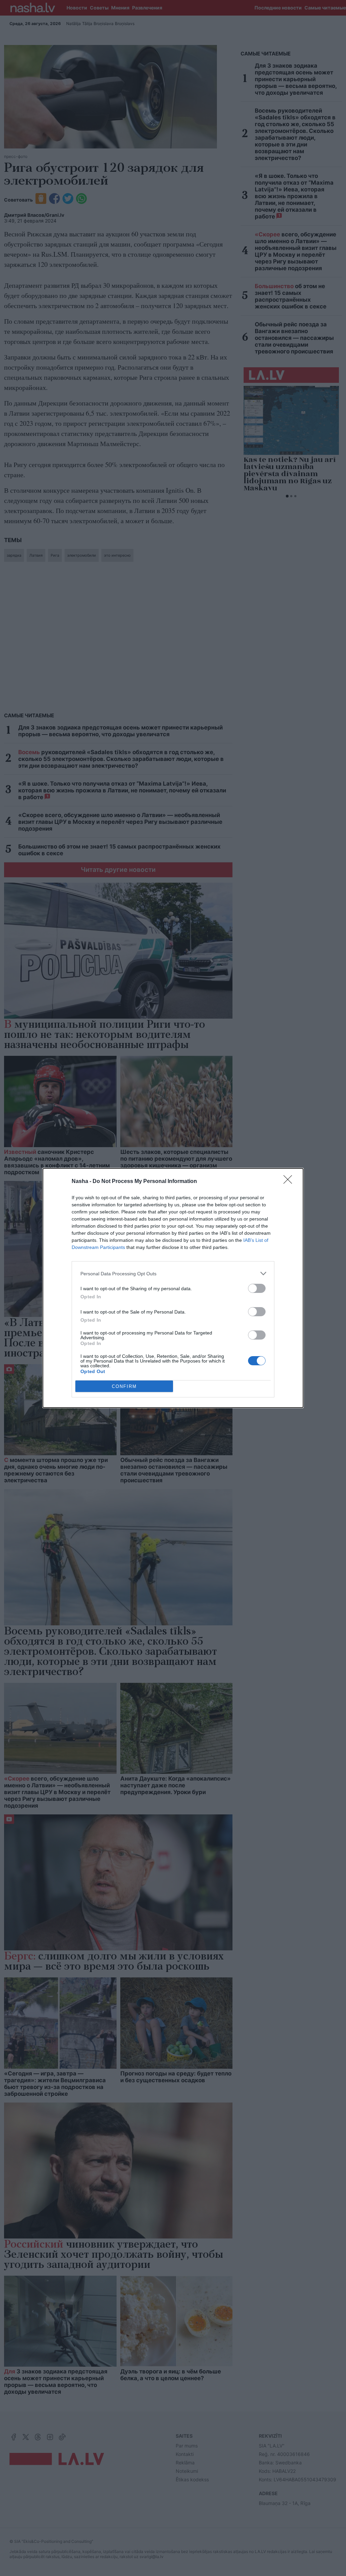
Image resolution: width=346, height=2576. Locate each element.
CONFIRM (124, 1386)
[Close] (290, 1182)
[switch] (257, 1288)
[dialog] (173, 1288)
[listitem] (173, 1273)
